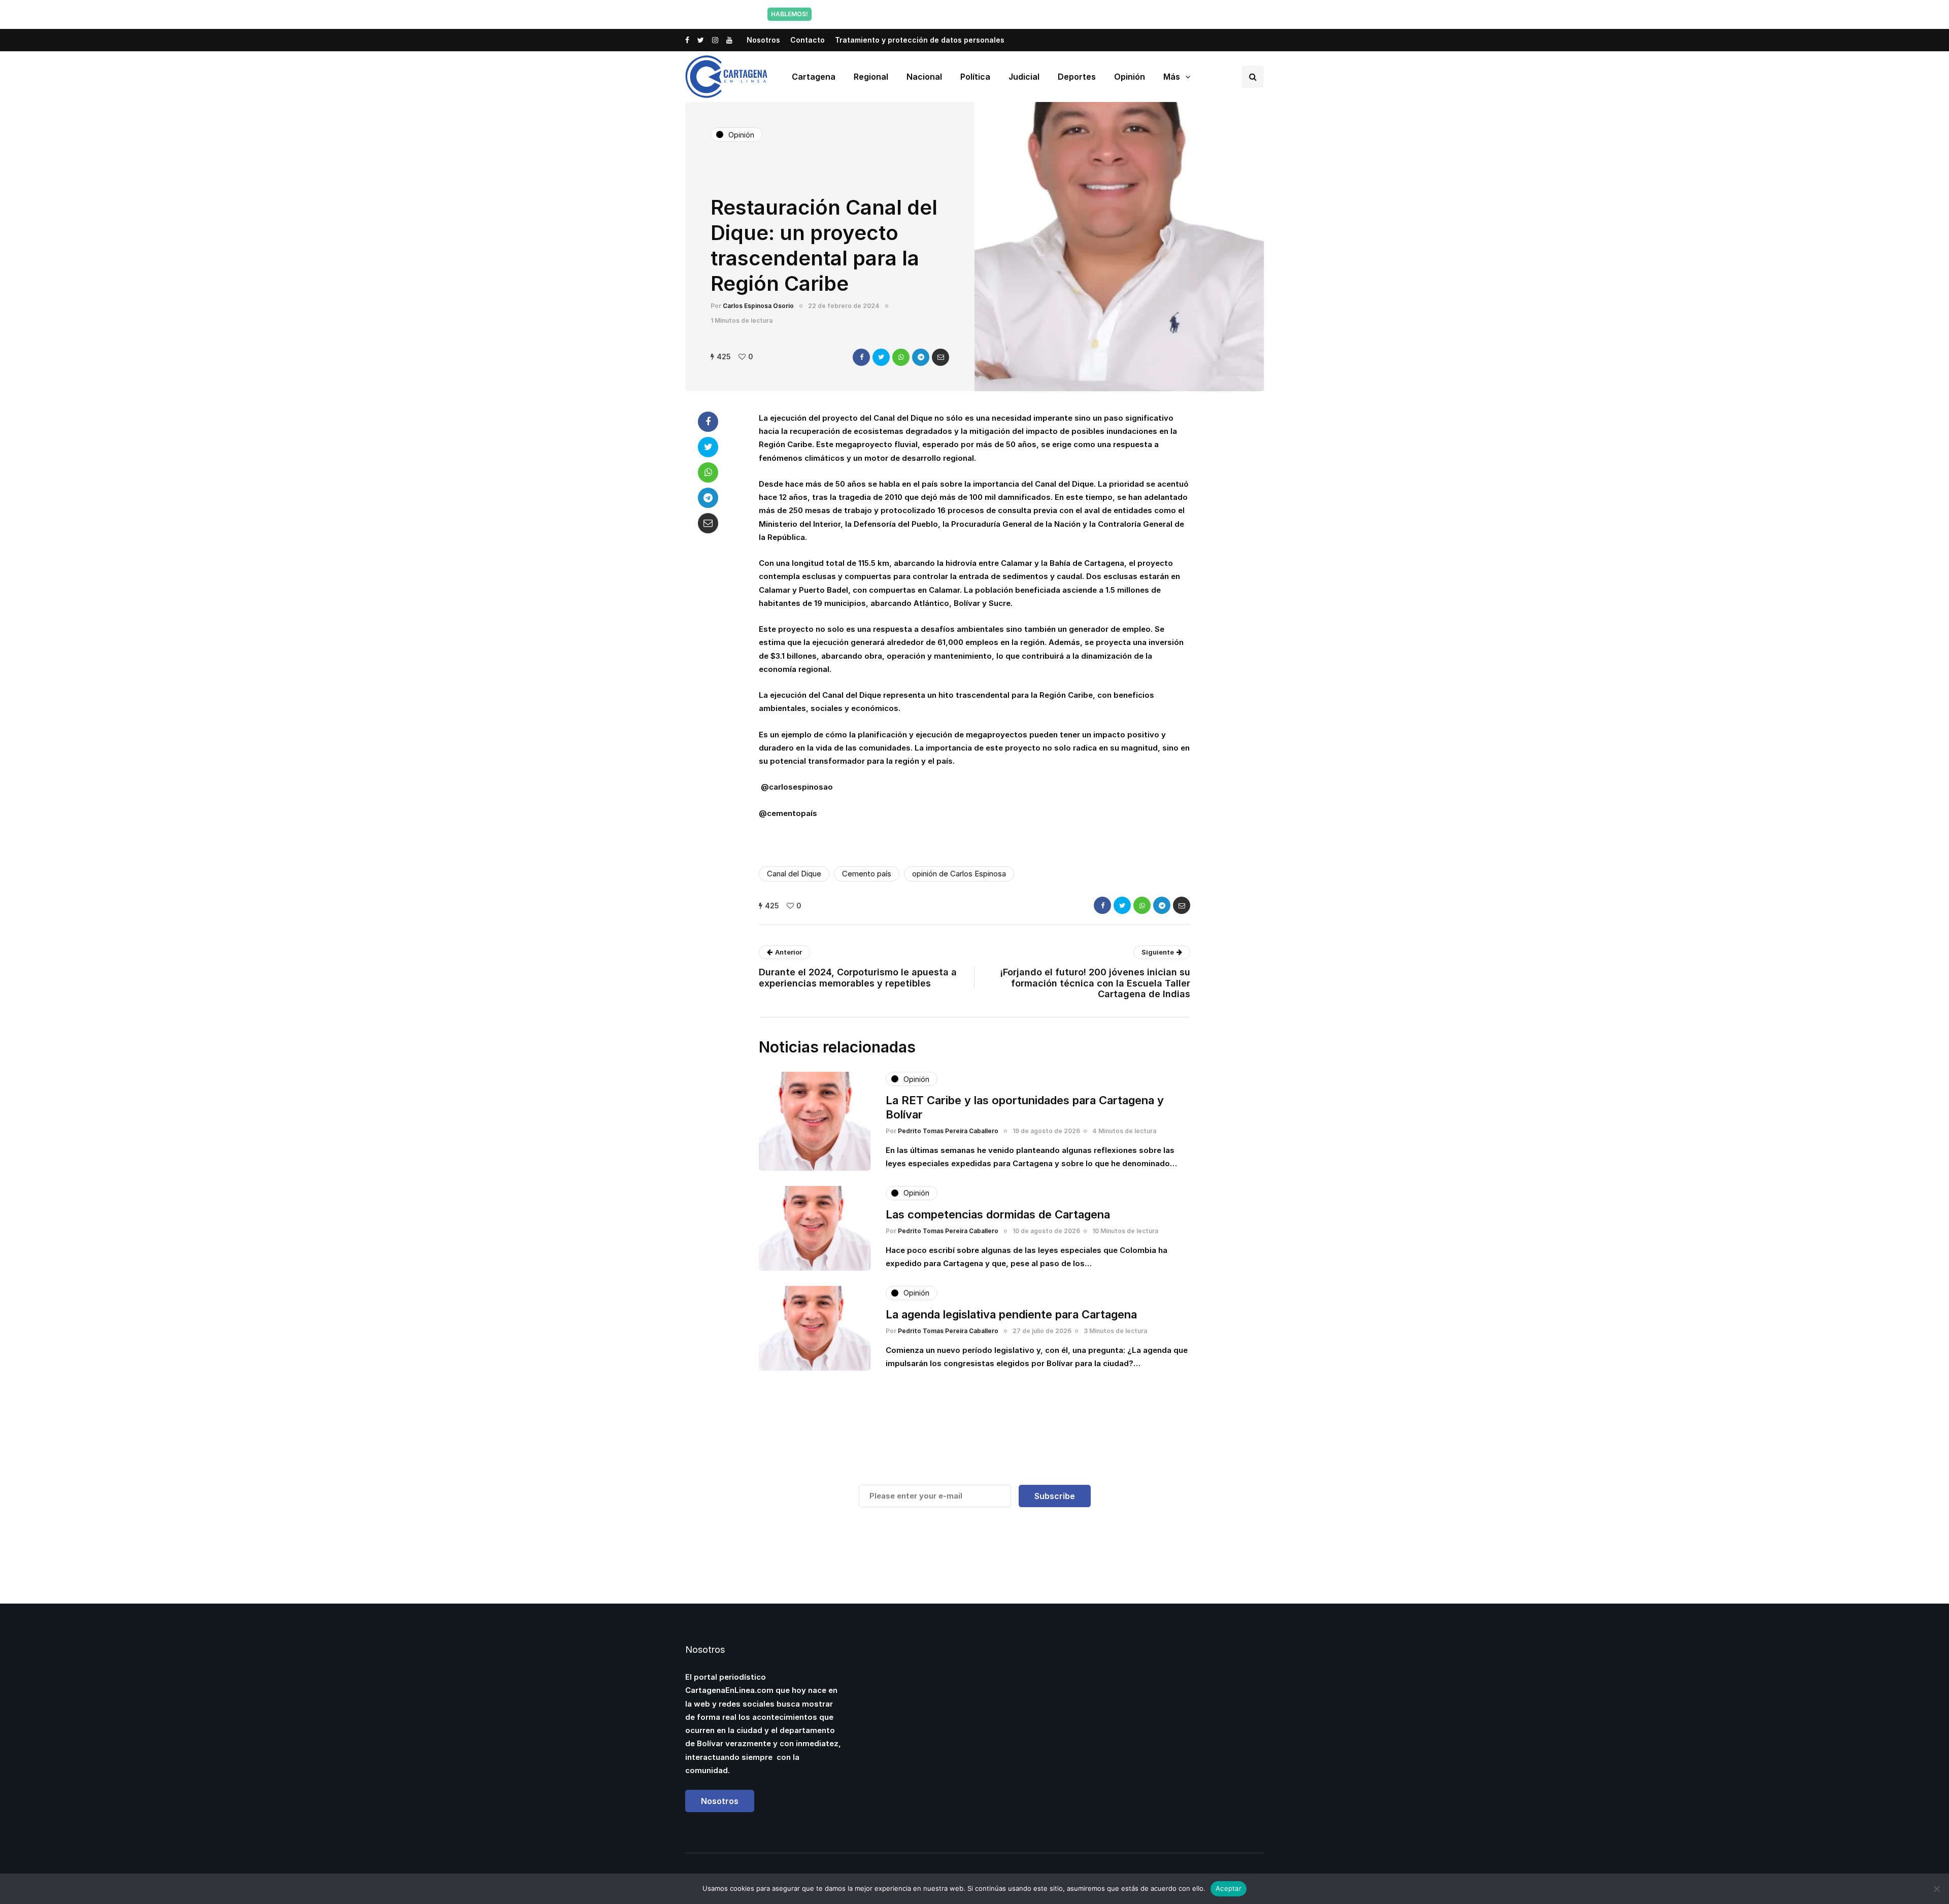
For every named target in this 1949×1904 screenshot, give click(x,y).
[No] (1936, 1889)
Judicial (1024, 77)
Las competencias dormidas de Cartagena (998, 1214)
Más (1172, 77)
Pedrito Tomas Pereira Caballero (948, 1131)
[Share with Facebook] (861, 357)
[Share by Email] (940, 357)
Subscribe (1055, 1496)
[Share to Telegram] (921, 357)
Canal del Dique (794, 874)
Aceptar (1229, 1888)
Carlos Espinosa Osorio (758, 306)
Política (975, 77)
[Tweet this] (881, 357)
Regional (871, 77)
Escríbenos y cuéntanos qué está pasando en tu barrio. (1078, 14)
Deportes (1077, 77)
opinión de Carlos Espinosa (959, 874)
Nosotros (763, 40)
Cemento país (867, 874)
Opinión (1130, 77)
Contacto (808, 40)
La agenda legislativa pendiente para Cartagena (1011, 1314)
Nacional (924, 77)
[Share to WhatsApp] (901, 357)
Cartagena (814, 77)
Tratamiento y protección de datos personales (920, 40)
